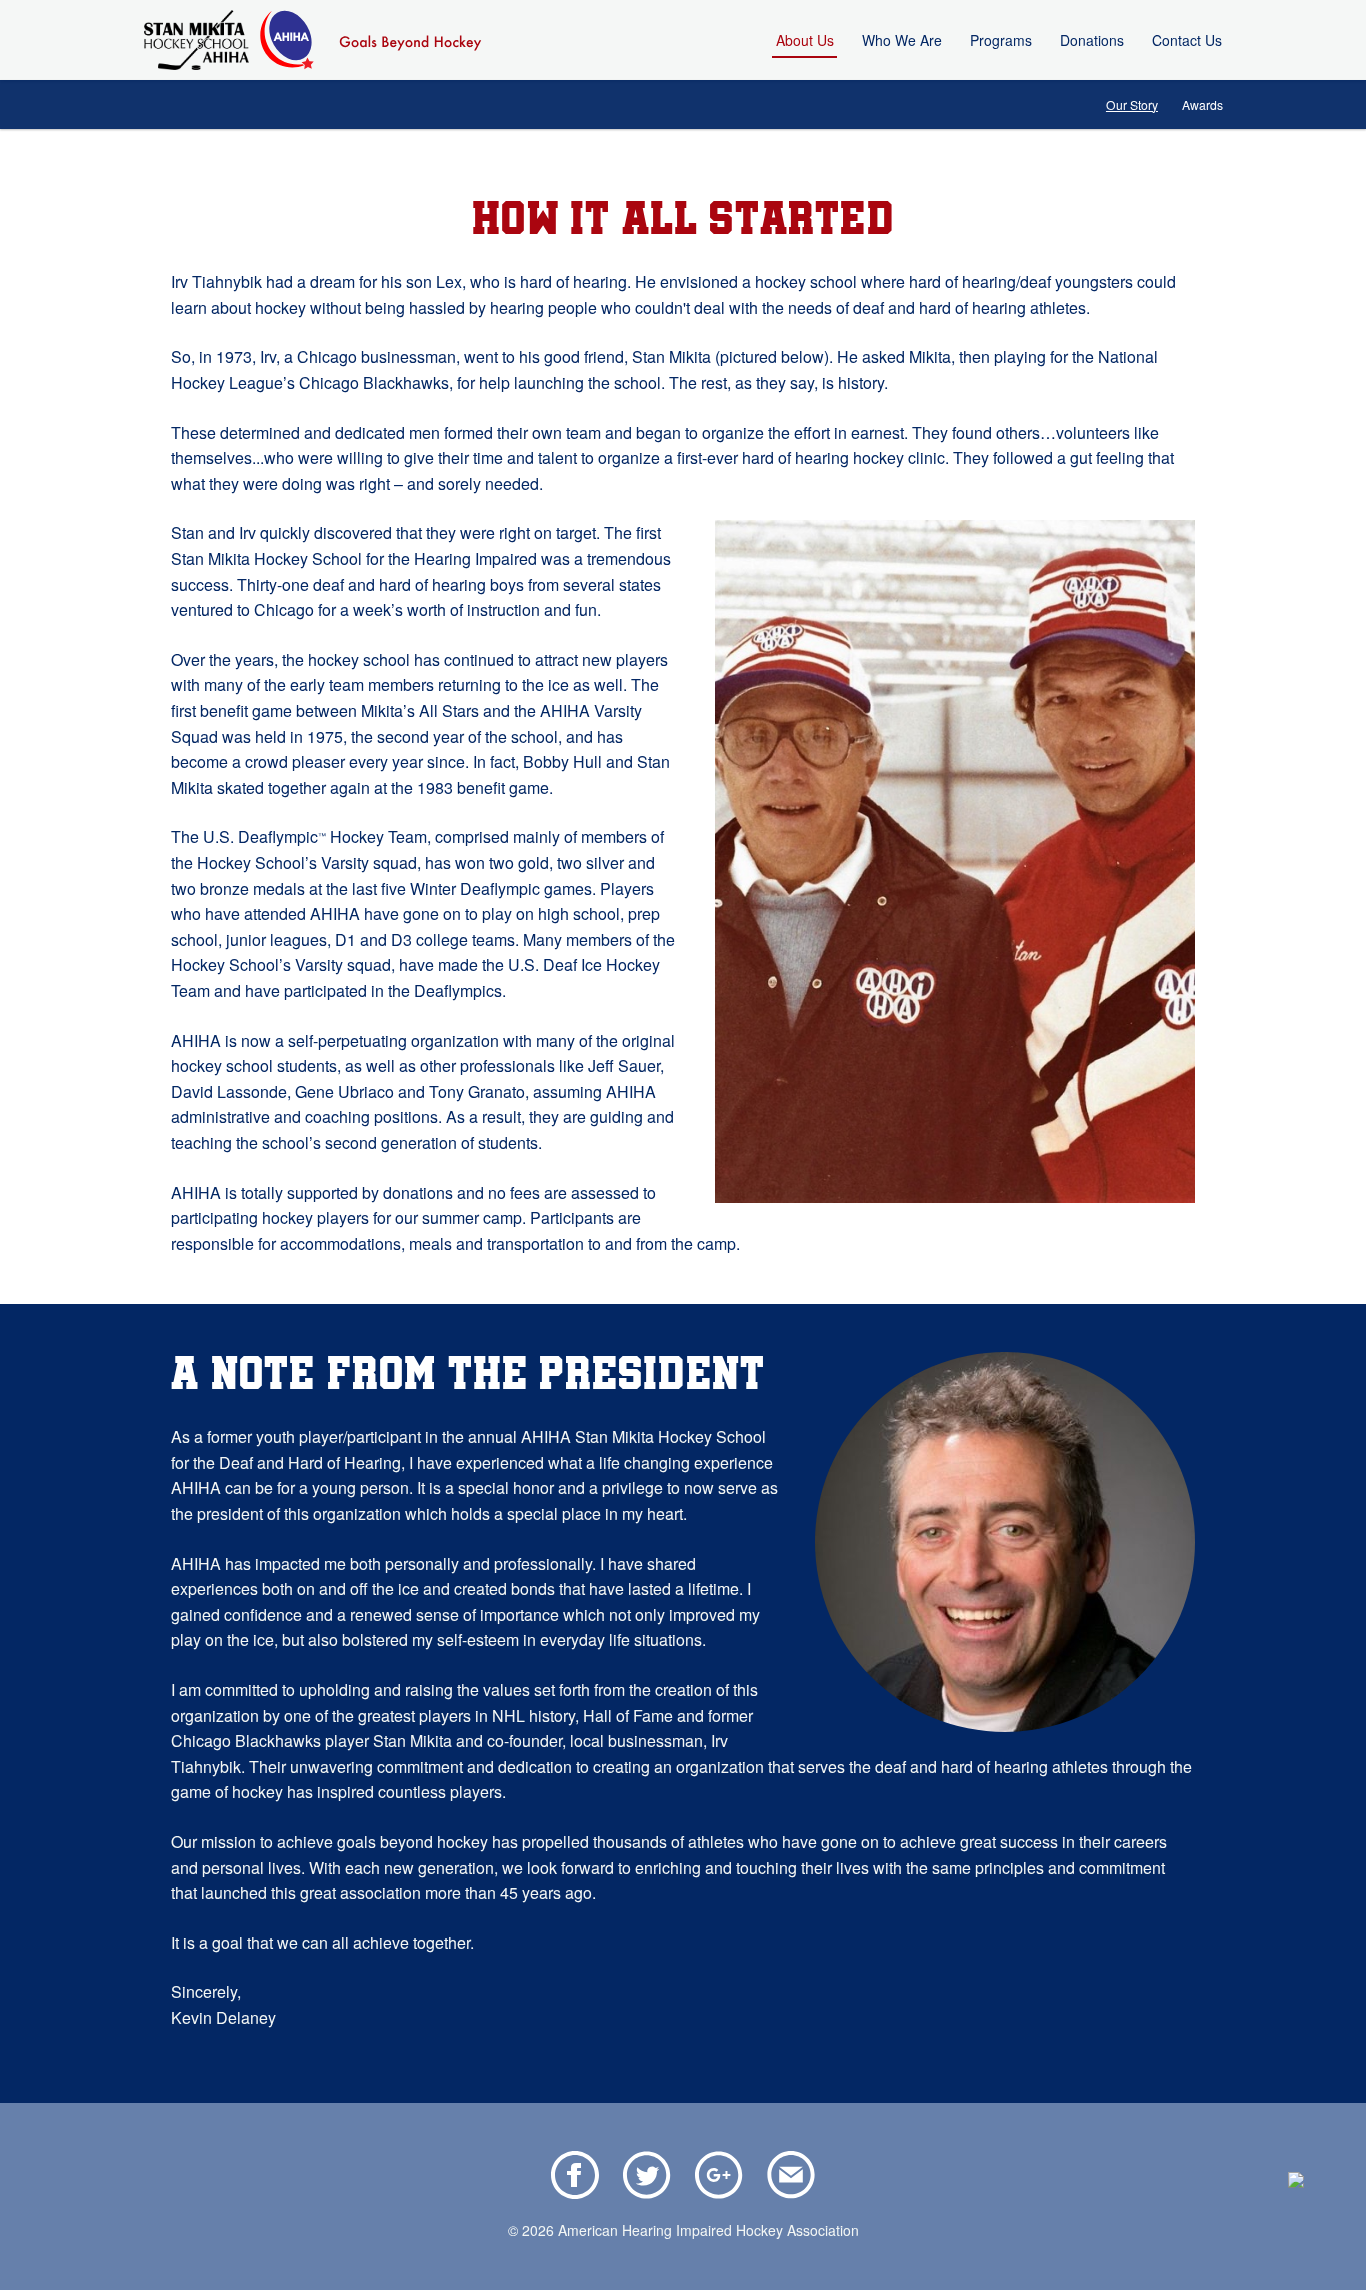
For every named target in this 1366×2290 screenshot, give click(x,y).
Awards (1202, 104)
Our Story (1132, 104)
